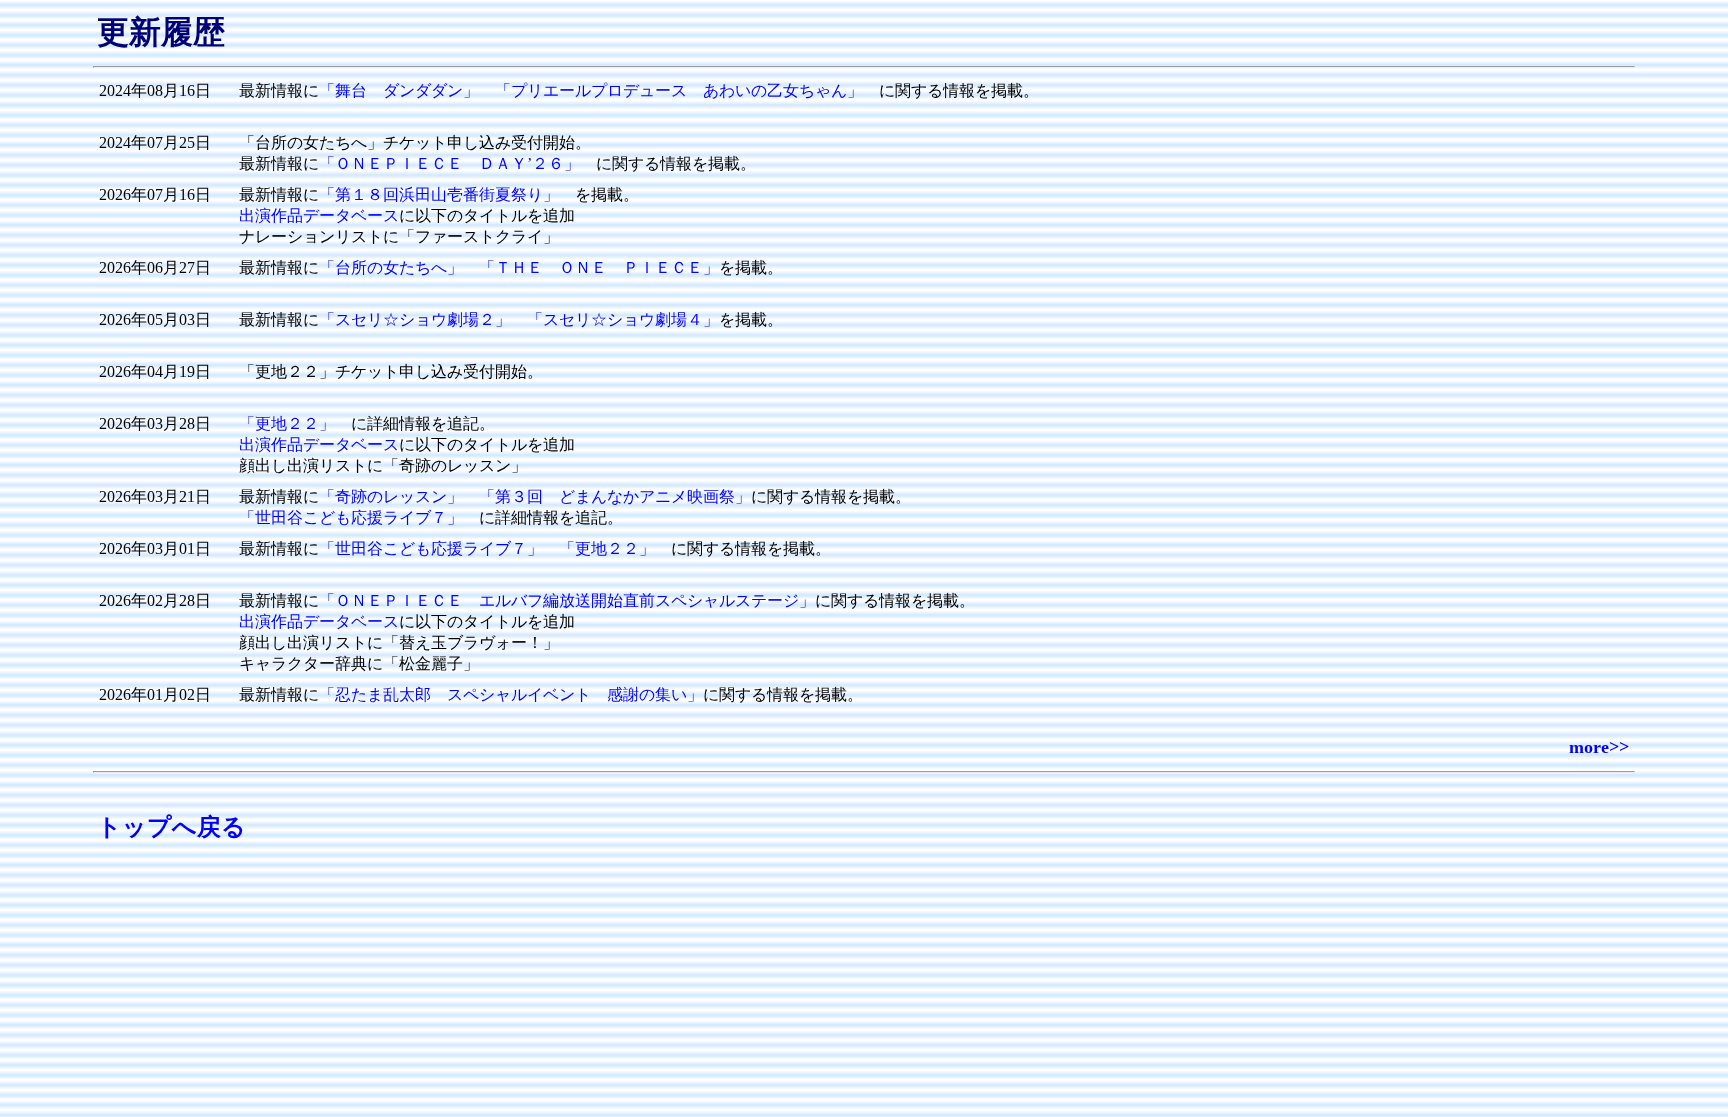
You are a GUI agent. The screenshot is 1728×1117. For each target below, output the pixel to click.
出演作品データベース (319, 215)
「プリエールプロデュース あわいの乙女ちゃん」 (679, 90)
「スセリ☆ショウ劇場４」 (623, 319)
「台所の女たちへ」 (391, 267)
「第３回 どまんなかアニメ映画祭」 (615, 496)
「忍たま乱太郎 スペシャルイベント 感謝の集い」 (511, 694)
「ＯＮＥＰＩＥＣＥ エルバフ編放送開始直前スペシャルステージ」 (567, 600)
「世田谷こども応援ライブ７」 (351, 517)
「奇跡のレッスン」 (391, 496)
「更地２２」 (287, 423)
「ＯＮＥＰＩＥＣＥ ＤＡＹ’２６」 (449, 163)
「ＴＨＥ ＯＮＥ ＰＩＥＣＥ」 (599, 267)
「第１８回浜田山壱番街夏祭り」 (439, 194)
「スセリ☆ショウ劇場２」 (415, 319)
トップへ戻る (171, 827)
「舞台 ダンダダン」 (399, 90)
